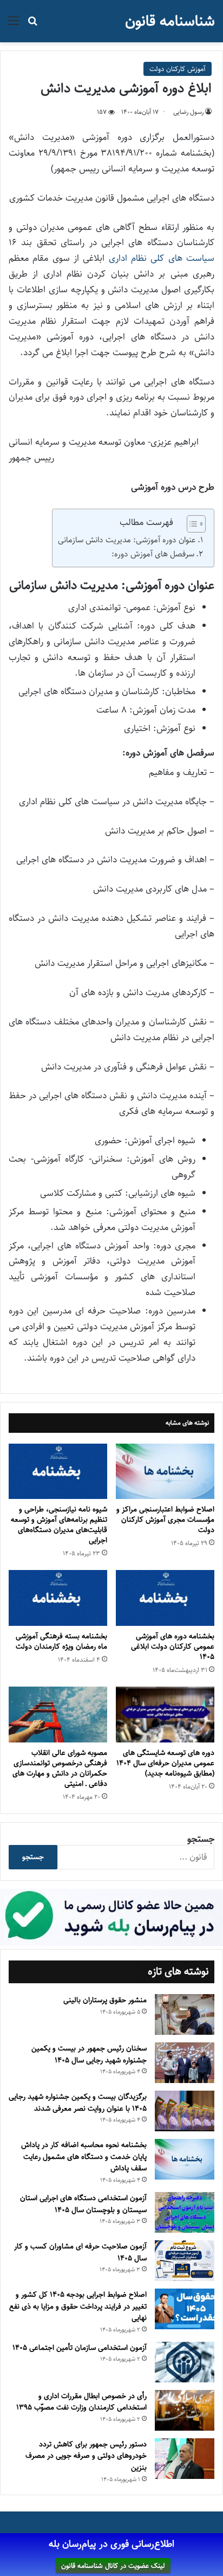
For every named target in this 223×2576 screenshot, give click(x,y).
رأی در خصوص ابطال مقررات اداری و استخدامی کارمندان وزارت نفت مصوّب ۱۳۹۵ (81, 2402)
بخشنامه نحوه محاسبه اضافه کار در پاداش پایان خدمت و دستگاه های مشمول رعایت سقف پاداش (84, 2157)
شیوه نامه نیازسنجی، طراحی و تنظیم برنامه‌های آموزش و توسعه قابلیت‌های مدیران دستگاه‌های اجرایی (59, 1525)
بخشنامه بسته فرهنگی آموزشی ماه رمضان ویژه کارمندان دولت (61, 1641)
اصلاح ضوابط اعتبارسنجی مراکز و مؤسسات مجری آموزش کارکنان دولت (165, 1520)
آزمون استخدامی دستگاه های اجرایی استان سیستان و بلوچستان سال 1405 (83, 2204)
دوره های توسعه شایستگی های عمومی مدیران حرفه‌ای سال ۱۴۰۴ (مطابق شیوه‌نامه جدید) (165, 1763)
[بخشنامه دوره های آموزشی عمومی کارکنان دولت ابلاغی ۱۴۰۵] (165, 1598)
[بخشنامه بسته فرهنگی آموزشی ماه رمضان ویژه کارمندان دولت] (58, 1598)
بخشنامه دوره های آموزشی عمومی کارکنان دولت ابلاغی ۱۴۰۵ (173, 1646)
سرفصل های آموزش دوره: (153, 554)
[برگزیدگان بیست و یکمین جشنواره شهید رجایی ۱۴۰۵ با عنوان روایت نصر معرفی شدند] (185, 2111)
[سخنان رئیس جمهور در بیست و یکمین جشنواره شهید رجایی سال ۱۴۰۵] (185, 2063)
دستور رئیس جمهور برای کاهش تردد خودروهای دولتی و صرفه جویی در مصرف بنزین (86, 2456)
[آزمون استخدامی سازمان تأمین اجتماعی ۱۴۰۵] (185, 2362)
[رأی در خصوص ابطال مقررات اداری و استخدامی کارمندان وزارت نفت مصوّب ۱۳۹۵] (185, 2410)
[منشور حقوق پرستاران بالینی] (185, 2014)
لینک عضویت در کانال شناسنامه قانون (113, 2566)
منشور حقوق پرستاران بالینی (105, 2000)
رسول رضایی (188, 112)
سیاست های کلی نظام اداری (162, 258)
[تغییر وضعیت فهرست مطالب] (191, 524)
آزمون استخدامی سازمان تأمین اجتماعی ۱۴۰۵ (80, 2348)
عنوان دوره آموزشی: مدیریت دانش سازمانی (127, 540)
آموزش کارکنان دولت (178, 69)
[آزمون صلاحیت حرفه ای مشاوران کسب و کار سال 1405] (185, 2261)
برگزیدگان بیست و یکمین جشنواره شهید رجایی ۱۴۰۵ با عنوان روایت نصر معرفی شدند (78, 2103)
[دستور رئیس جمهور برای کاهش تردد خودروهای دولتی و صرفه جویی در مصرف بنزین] (185, 2459)
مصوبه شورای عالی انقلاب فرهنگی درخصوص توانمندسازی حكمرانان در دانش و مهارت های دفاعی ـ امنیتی (60, 1768)
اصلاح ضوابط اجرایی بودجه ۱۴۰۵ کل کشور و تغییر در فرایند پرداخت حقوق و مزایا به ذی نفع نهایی (78, 2306)
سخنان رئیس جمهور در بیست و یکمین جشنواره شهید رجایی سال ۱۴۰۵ (89, 2054)
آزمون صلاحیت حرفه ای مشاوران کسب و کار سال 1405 (80, 2252)
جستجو (201, 1839)
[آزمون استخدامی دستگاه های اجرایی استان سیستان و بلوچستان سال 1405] (185, 2212)
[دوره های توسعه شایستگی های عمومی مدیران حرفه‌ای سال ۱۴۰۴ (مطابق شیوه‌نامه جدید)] (165, 1715)
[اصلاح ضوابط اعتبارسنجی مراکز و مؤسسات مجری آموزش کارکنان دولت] (165, 1472)
